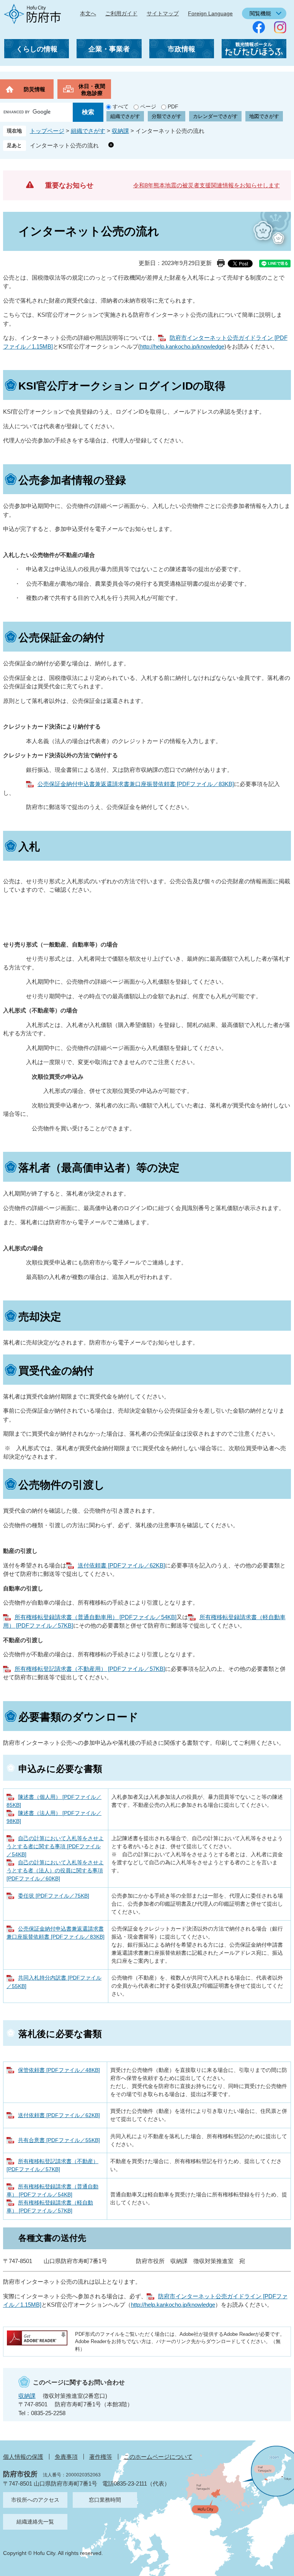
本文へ (88, 13)
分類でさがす (167, 116)
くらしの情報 (37, 49)
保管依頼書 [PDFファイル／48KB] (59, 2070)
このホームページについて (158, 2457)
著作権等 (101, 2457)
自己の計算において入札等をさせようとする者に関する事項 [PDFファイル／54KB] (55, 1846)
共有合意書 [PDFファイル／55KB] (59, 2140)
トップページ (47, 131)
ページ (148, 106)
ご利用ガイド (121, 13)
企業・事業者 (109, 49)
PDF (173, 106)
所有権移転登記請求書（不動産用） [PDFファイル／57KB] (90, 1669)
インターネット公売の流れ (67, 145)
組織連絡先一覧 (35, 2522)
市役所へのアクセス (35, 2500)
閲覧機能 (260, 13)
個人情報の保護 (23, 2457)
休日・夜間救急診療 (92, 90)
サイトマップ (163, 13)
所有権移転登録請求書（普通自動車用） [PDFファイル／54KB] (96, 1617)
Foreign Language (210, 13)
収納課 (120, 131)
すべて (121, 106)
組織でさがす (125, 116)
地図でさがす (264, 116)
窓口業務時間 (105, 2500)
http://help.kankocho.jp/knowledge (182, 346)
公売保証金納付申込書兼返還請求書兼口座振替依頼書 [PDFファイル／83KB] (136, 784)
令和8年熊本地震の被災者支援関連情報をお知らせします (207, 185)
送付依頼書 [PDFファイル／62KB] (121, 1565)
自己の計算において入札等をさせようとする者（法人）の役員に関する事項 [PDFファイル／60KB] (55, 1870)
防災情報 (34, 89)
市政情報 (181, 49)
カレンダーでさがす (215, 116)
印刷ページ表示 (221, 263)
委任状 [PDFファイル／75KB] (54, 1896)
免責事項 (66, 2457)
